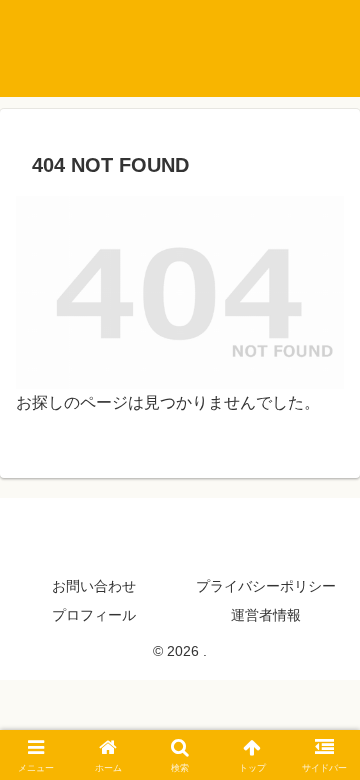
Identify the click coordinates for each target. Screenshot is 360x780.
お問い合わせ (94, 586)
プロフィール (94, 615)
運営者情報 (266, 615)
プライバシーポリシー (266, 586)
